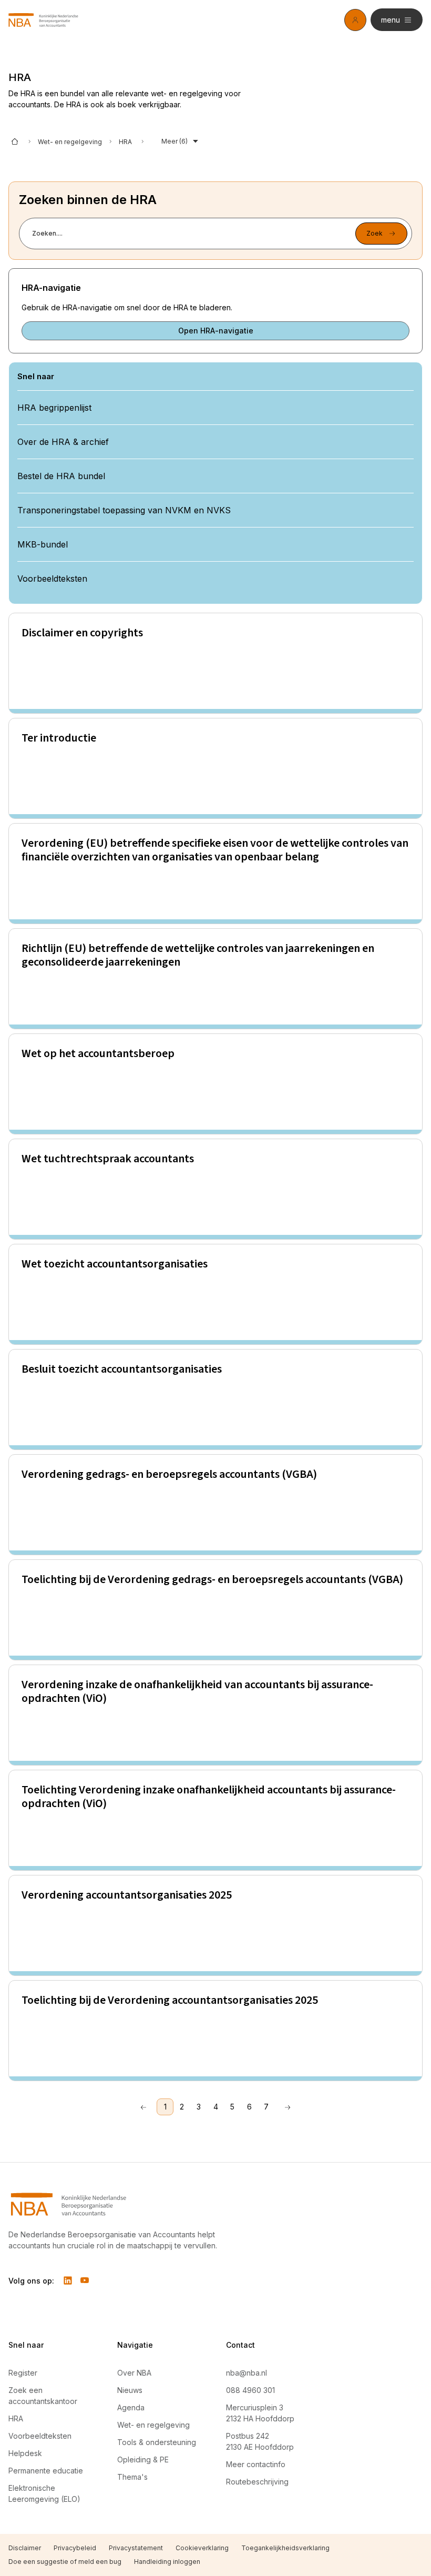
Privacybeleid (75, 2548)
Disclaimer (25, 2548)
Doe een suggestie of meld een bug (65, 2562)
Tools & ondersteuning (157, 2442)
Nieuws (130, 2390)
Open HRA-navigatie (216, 331)
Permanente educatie (46, 2471)
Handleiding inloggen (167, 2562)
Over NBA (134, 2373)
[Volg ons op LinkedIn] (68, 2280)
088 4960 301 (250, 2390)
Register (23, 2373)
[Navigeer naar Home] (120, 2204)
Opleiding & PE (143, 2460)
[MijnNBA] (355, 20)
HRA (16, 2418)
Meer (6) (175, 141)
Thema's (132, 2477)
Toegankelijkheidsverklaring (285, 2548)
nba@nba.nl (247, 2373)
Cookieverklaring (202, 2548)
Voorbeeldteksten (40, 2436)
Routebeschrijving (257, 2482)
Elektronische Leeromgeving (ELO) (44, 2493)
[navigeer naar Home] (43, 20)
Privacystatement (136, 2548)
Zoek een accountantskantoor (43, 2396)
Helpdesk (25, 2453)
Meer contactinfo (256, 2464)
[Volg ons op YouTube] (85, 2280)
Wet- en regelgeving (70, 142)
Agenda (131, 2407)
